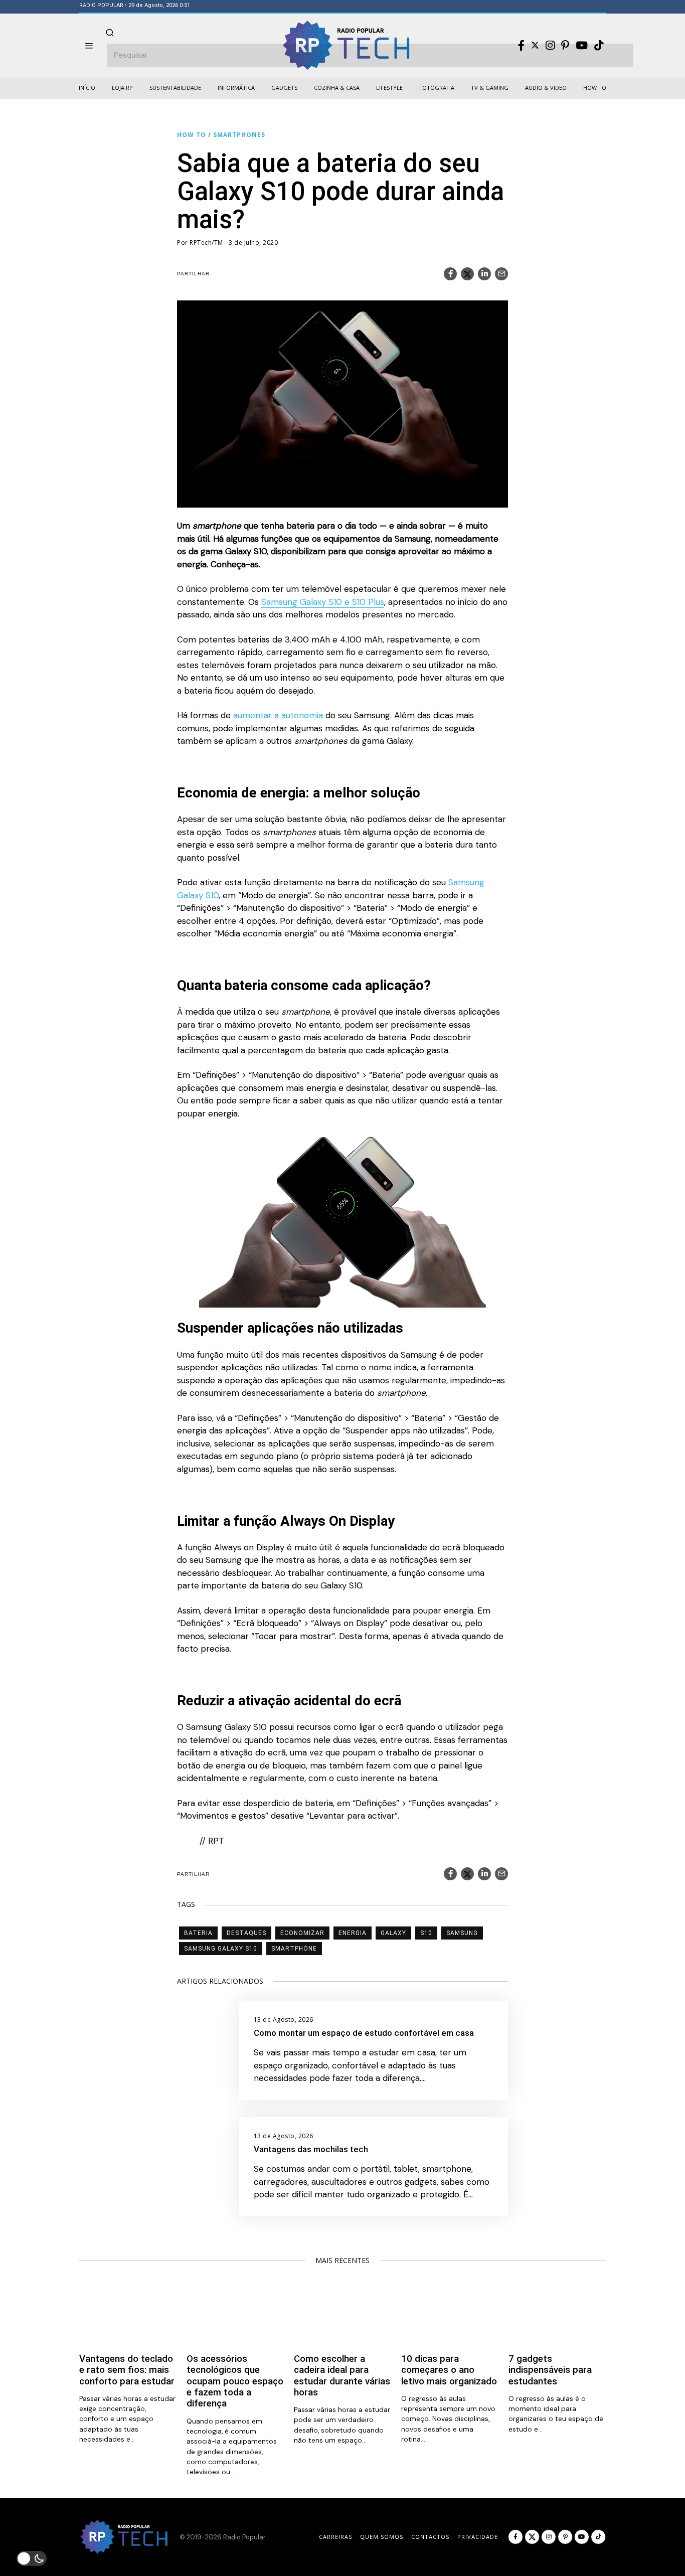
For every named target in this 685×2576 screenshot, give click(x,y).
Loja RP (122, 88)
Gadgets (284, 88)
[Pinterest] (565, 46)
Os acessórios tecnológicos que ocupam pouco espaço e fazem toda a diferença (235, 2381)
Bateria (198, 1933)
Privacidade (478, 2537)
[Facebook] (521, 46)
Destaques (246, 1933)
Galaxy (393, 1933)
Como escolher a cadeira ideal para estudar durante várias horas (342, 2376)
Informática (236, 88)
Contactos (430, 2537)
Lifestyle (389, 88)
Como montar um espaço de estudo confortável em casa (364, 2033)
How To (595, 88)
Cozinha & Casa (337, 88)
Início (87, 88)
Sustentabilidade (175, 88)
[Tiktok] (599, 46)
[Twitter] (535, 45)
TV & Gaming (490, 88)
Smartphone (294, 1949)
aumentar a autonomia (278, 715)
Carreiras (335, 2537)
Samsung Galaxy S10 (221, 1949)
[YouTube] (582, 46)
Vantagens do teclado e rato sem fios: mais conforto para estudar (127, 2370)
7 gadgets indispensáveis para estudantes (550, 2370)
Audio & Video (546, 88)
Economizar (302, 1933)
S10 (426, 1933)
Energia (353, 1933)
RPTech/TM (206, 243)
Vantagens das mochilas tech (311, 2149)
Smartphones (239, 135)
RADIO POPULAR (101, 5)
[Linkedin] (484, 274)
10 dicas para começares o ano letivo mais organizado (449, 2370)
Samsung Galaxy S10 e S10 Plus (323, 602)
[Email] (501, 274)
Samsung (462, 1933)
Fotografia (437, 88)
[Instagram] (550, 46)
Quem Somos (382, 2537)
